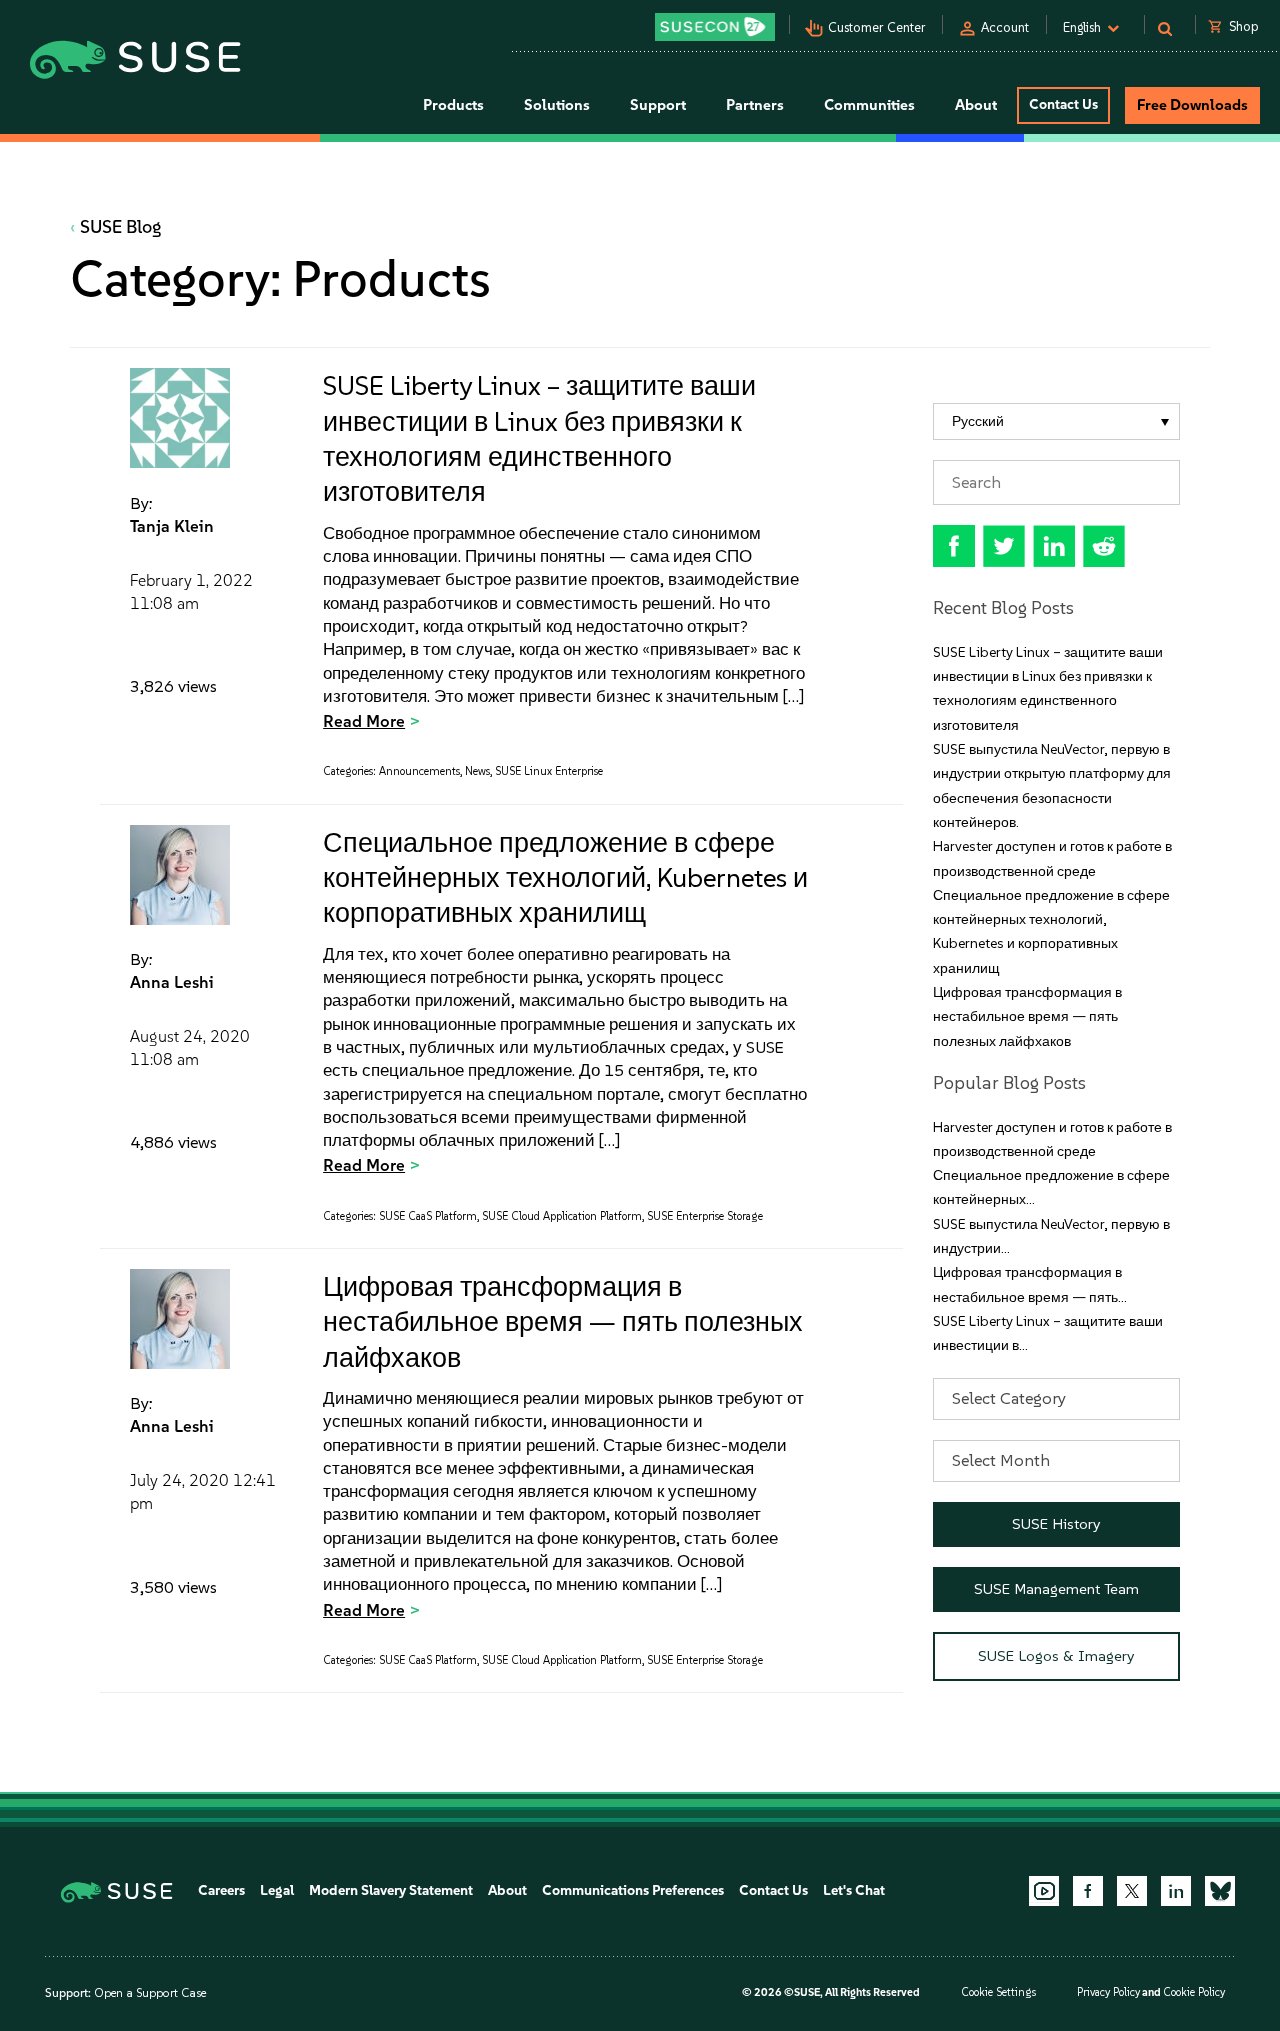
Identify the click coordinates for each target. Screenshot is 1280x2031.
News (477, 771)
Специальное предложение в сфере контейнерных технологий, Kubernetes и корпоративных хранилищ (565, 878)
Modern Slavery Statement (391, 1890)
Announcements (419, 771)
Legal (277, 1890)
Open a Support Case (150, 1993)
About (507, 1890)
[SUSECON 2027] (715, 27)
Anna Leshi (172, 982)
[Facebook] (1088, 1891)
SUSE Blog (121, 227)
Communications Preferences (633, 1890)
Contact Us (1063, 104)
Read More (364, 721)
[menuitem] (1057, 421)
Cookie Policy (1194, 1992)
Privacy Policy (1108, 1992)
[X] (1132, 1891)
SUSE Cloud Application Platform (562, 1216)
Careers (221, 1890)
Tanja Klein (172, 526)
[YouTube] (1044, 1891)
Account (1005, 27)
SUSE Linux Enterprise (549, 771)
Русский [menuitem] (978, 421)
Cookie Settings (998, 1992)
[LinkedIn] (1176, 1891)
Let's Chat (854, 1890)
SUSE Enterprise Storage (705, 1216)
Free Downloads (1192, 105)
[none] (1057, 421)
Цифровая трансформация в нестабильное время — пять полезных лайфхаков (563, 1322)
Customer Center (877, 27)
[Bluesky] (1220, 1891)
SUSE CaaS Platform (428, 1216)
